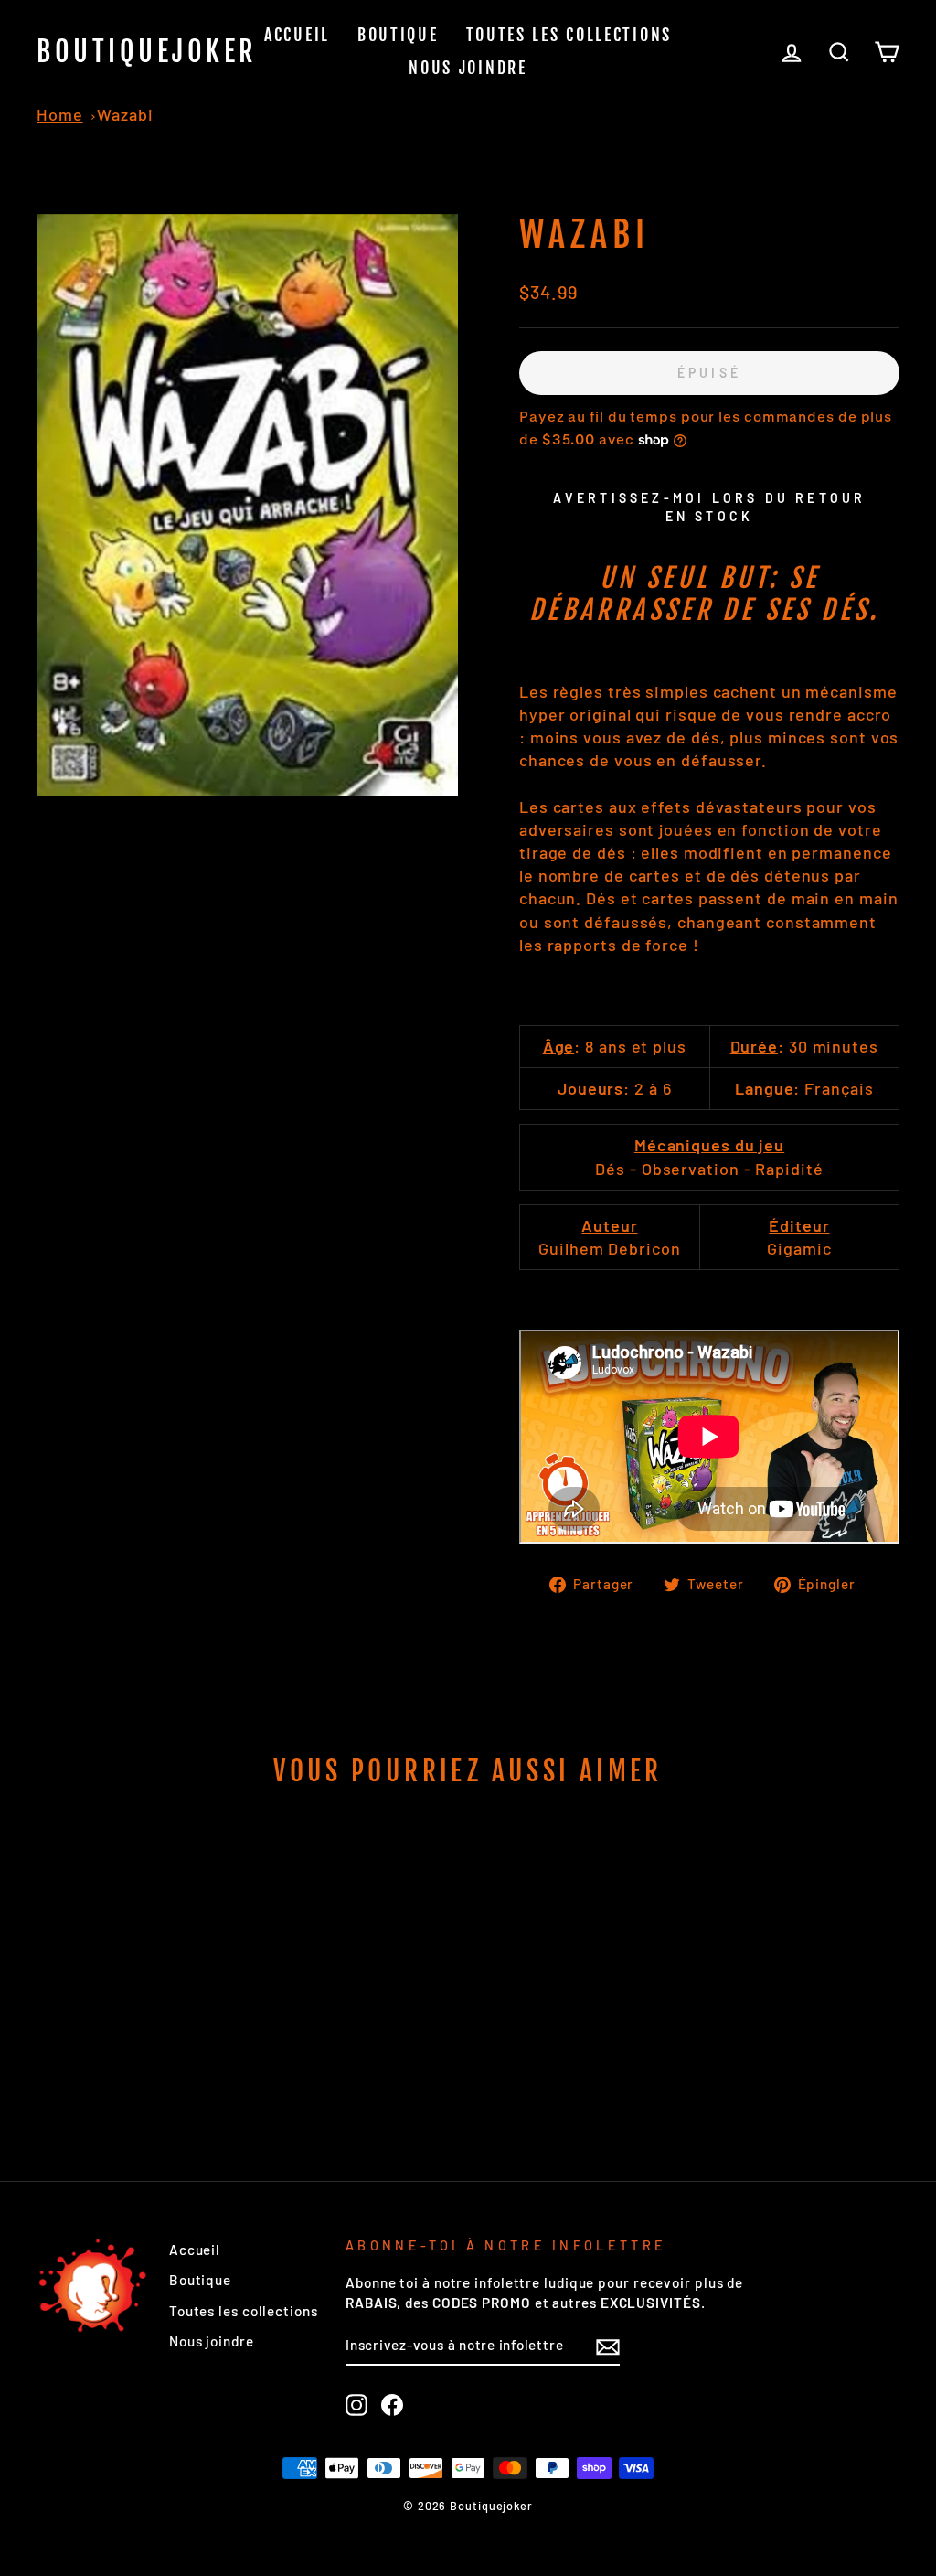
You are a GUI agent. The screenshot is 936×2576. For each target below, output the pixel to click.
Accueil (297, 35)
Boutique (398, 35)
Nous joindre (468, 68)
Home (60, 114)
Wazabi (125, 114)
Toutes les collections (569, 35)
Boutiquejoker (147, 52)
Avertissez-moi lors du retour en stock (710, 507)
